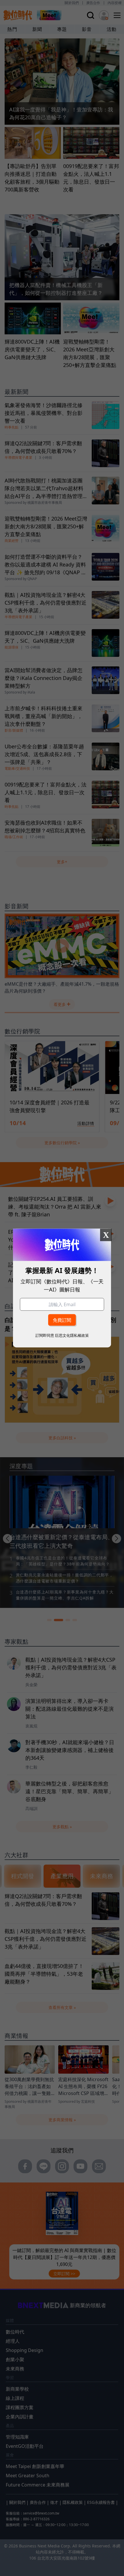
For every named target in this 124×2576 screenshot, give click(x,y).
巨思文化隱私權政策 (72, 1335)
